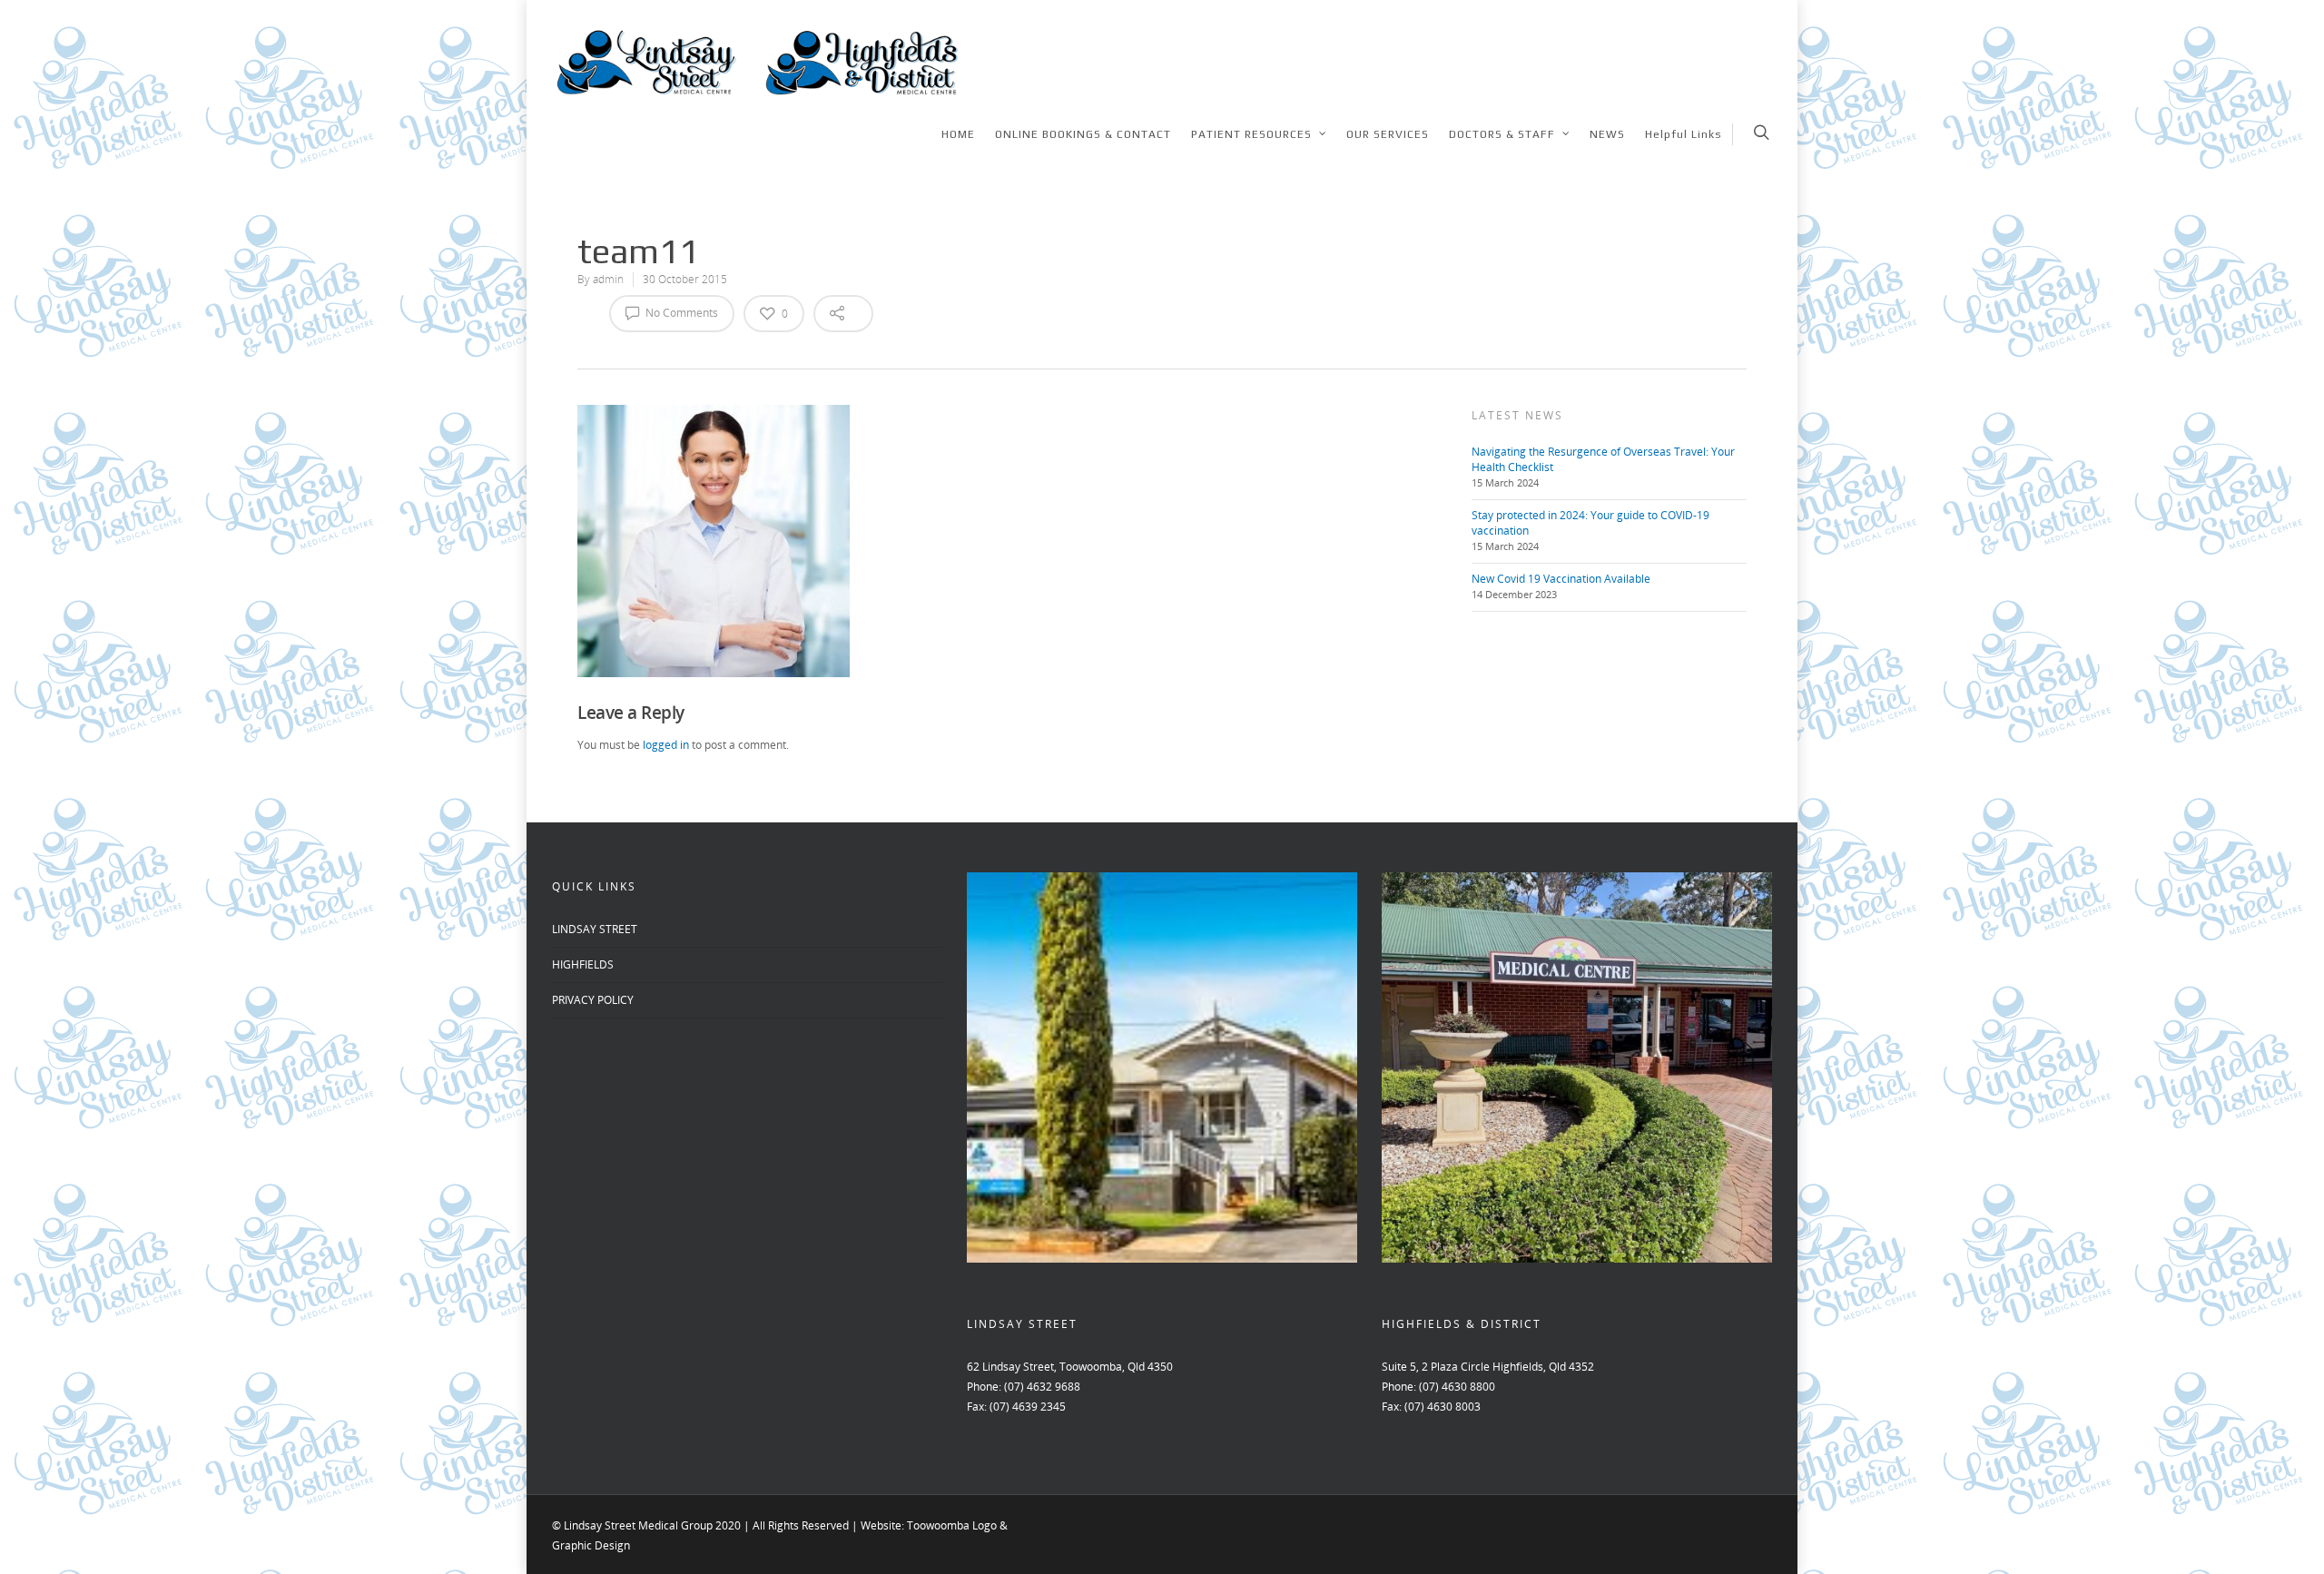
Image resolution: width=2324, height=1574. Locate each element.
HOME (958, 134)
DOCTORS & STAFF (1502, 134)
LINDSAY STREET (595, 929)
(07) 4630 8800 (1457, 1387)
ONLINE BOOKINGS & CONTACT (1083, 134)
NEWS (1607, 134)
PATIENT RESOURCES (1251, 134)
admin (608, 279)
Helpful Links (1684, 134)
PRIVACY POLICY (593, 1000)
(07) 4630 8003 (1443, 1407)
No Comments (680, 313)
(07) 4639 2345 (1028, 1407)
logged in (666, 745)
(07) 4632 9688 (1042, 1387)
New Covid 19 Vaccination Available (1561, 579)
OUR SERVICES (1388, 134)
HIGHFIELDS (583, 964)
